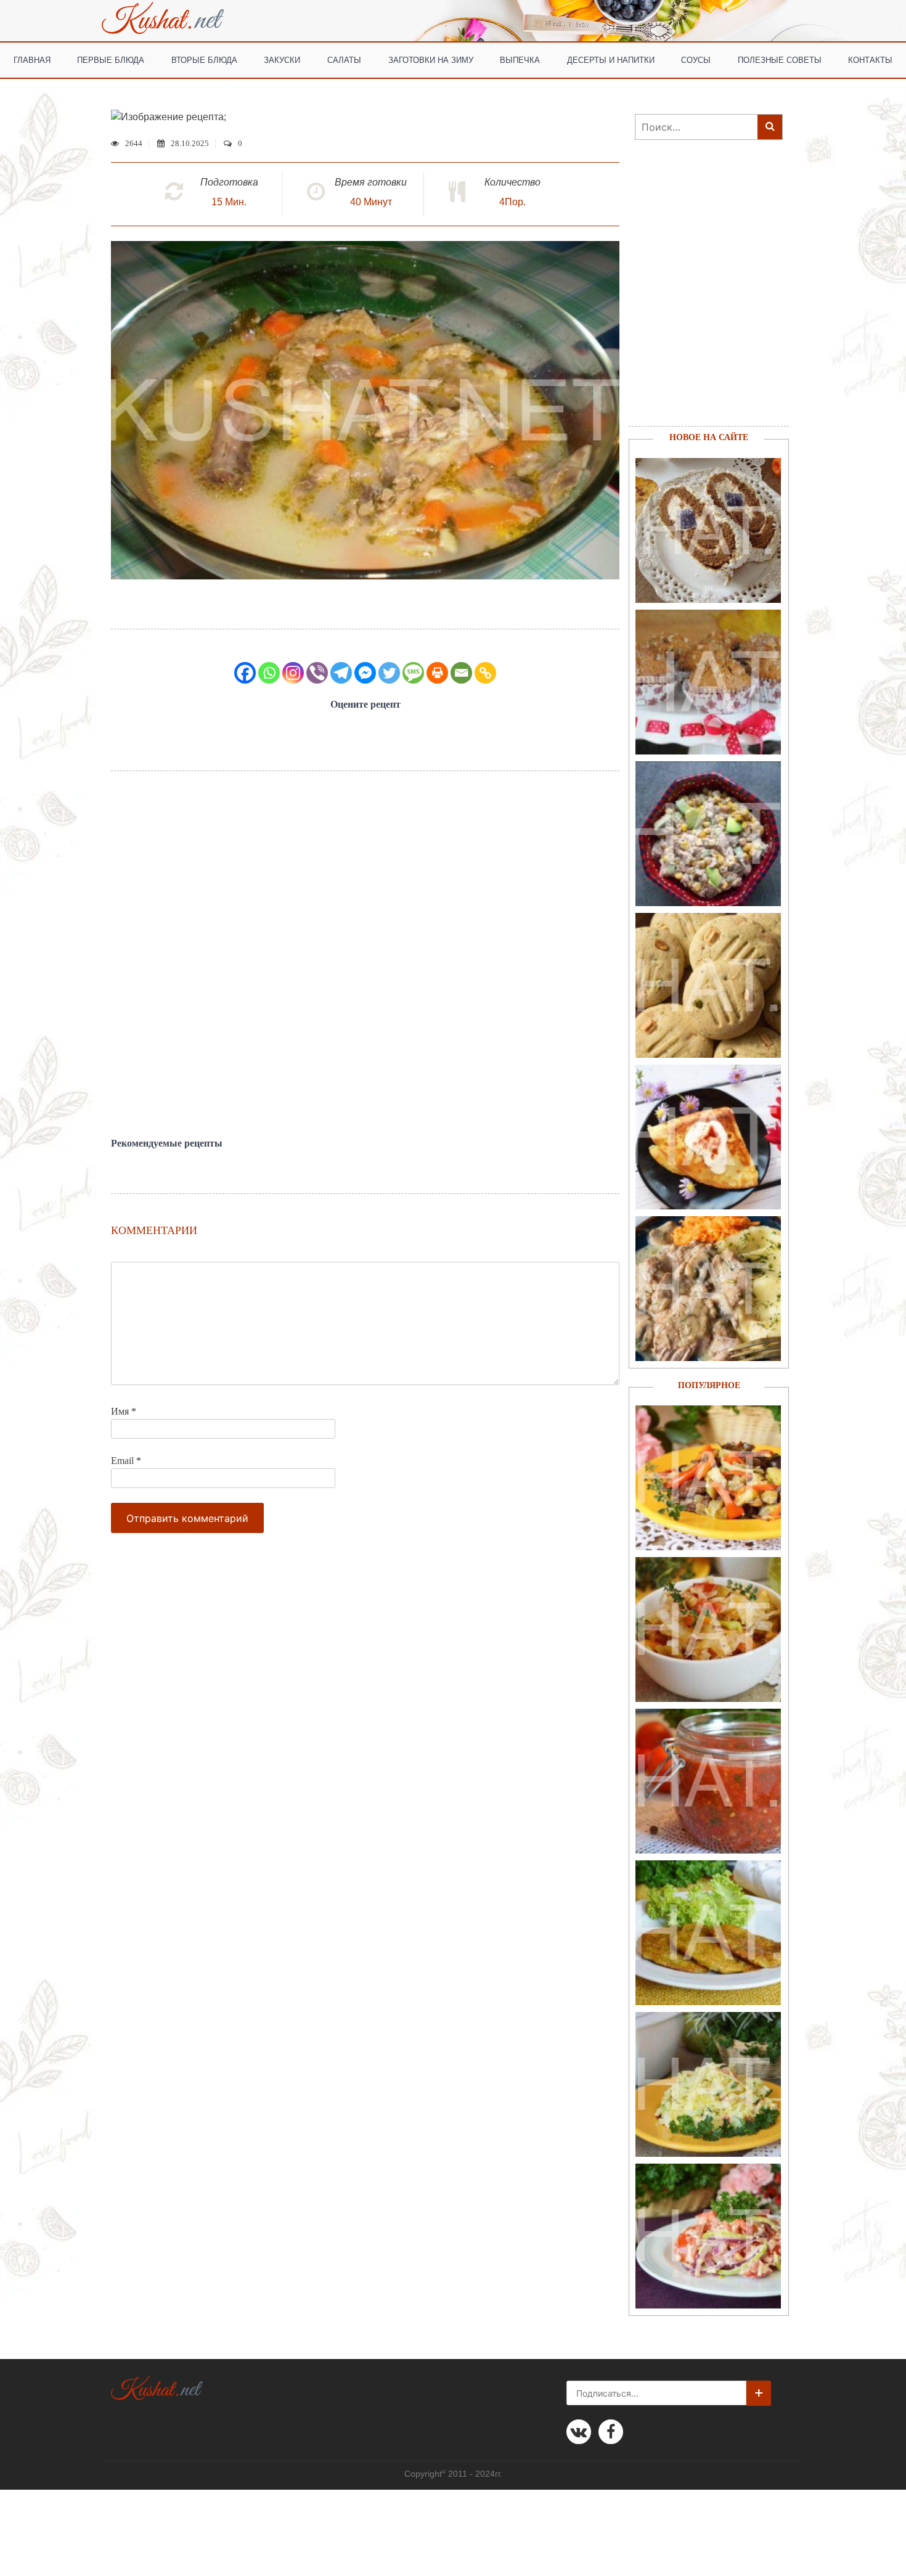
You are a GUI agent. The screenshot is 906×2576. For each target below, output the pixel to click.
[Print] (437, 673)
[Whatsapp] (269, 673)
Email (126, 1461)
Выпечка (520, 59)
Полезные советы (780, 59)
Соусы (696, 59)
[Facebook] (245, 673)
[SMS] (413, 673)
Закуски (282, 59)
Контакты (870, 59)
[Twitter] (389, 673)
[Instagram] (293, 673)
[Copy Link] (485, 673)
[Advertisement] (365, 954)
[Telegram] (341, 673)
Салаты (344, 59)
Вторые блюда (204, 59)
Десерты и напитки (611, 59)
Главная (32, 59)
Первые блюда (111, 59)
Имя (124, 1411)
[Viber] (317, 673)
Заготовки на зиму (431, 59)
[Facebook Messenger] (365, 673)
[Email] (461, 673)
